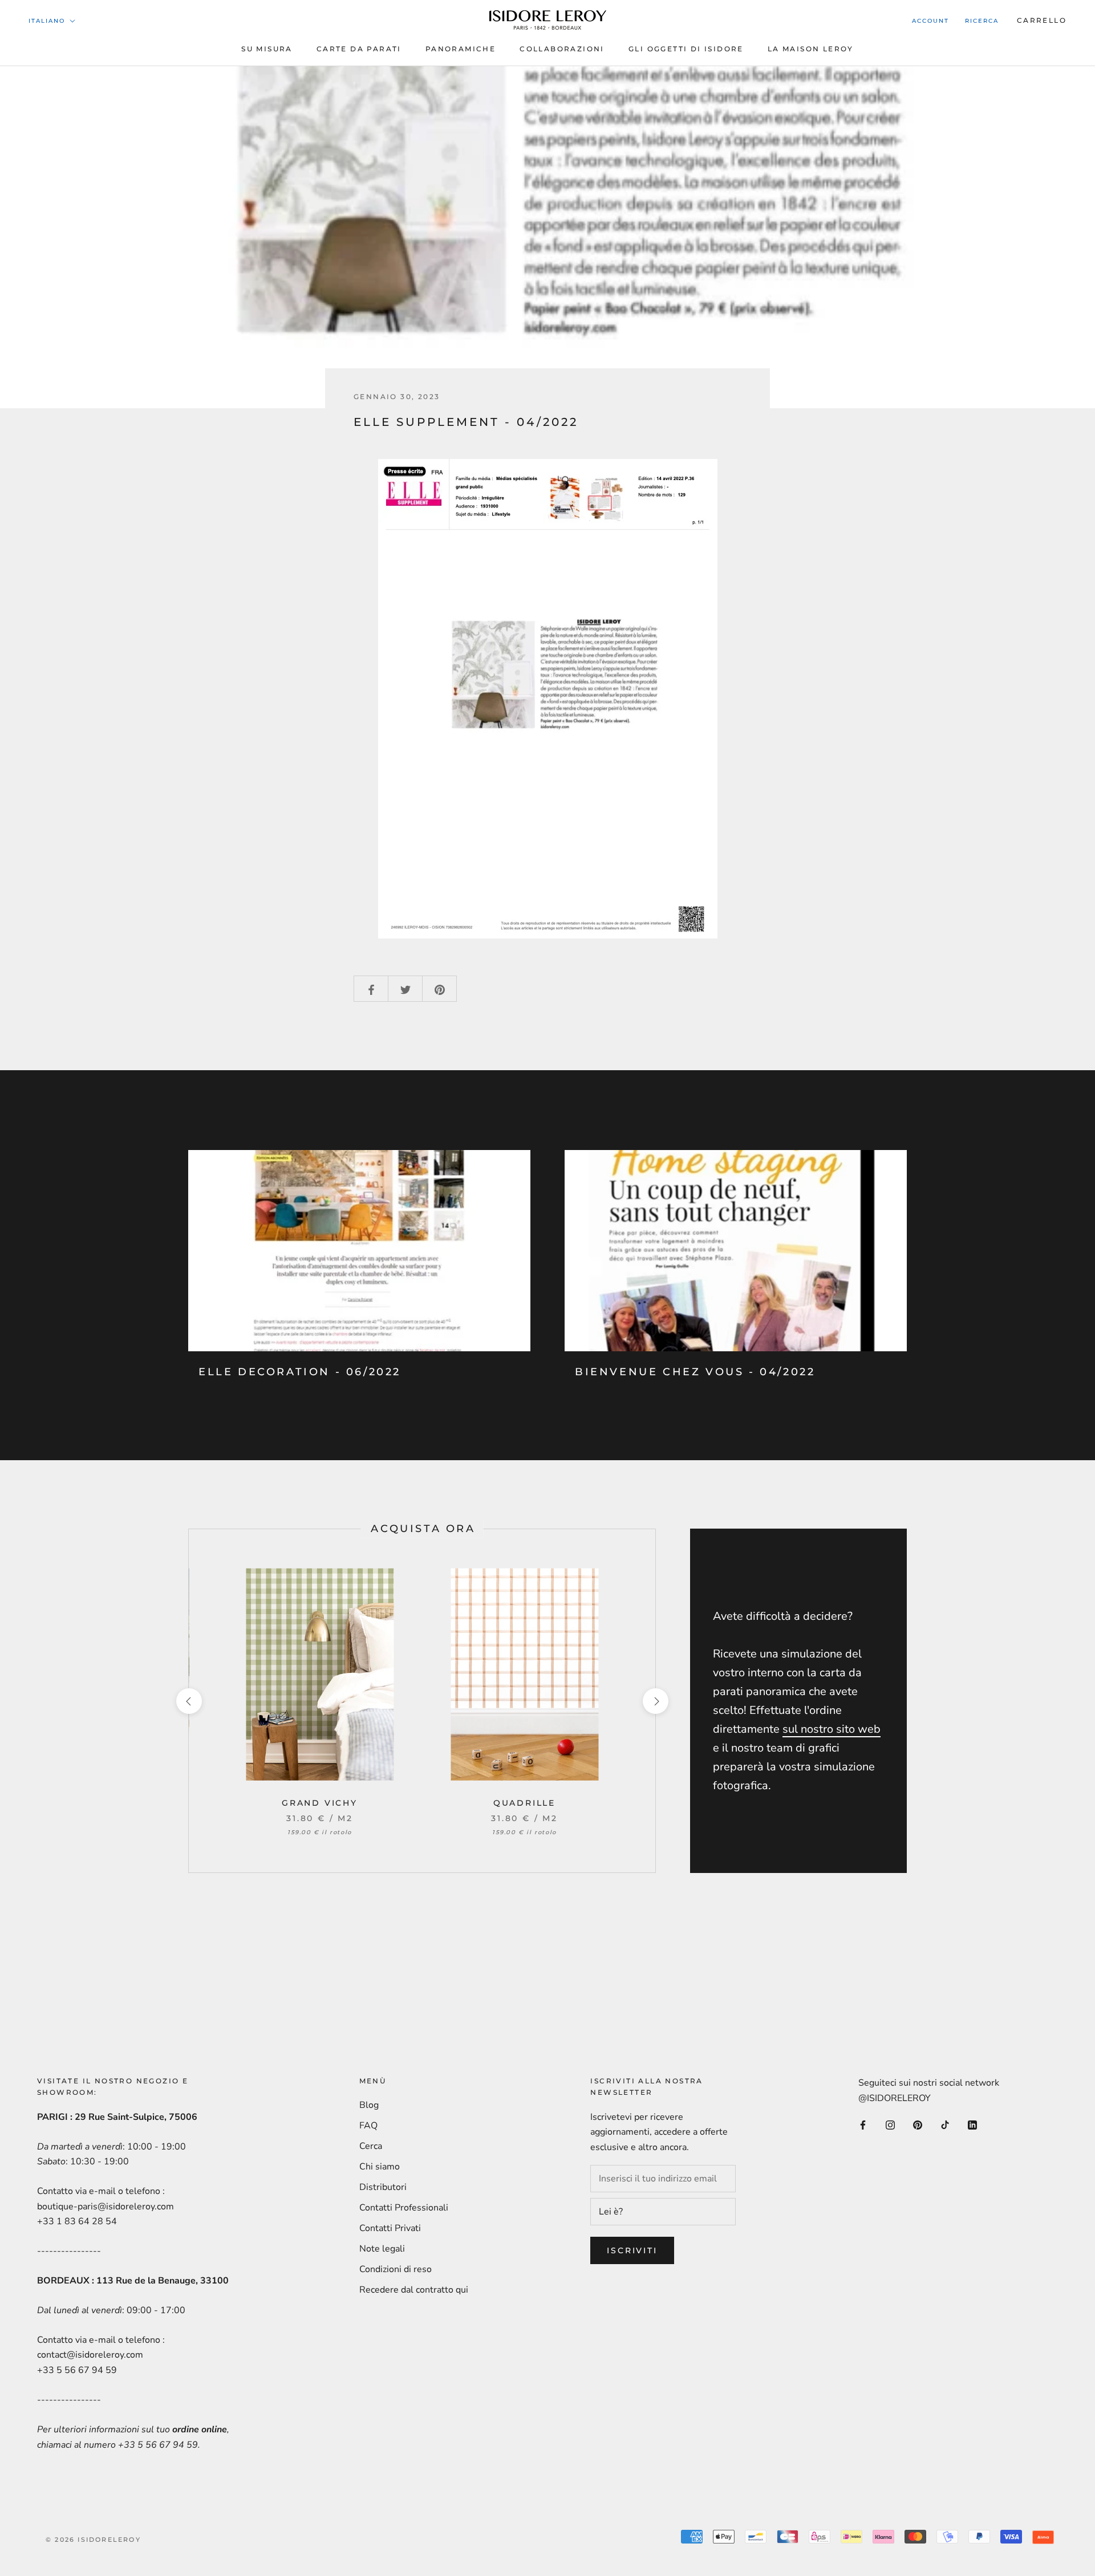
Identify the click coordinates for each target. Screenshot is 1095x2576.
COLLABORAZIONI (562, 49)
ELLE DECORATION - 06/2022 (300, 1372)
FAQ (368, 2126)
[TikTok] (945, 2124)
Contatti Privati (390, 2228)
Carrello (1042, 20)
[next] (655, 1701)
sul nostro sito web (832, 1729)
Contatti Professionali (404, 2208)
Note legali (382, 2249)
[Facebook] (863, 2124)
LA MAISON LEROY (811, 49)
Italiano (47, 21)
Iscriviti (632, 2250)
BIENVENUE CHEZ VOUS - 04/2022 (695, 1372)
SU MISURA (267, 49)
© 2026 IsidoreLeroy (93, 2540)
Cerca (371, 2146)
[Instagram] (890, 2124)
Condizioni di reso (396, 2269)
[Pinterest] (918, 2124)
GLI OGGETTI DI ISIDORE (686, 49)
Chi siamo (380, 2167)
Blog (369, 2105)
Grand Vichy (320, 1803)
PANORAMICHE (461, 49)
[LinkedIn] (972, 2124)
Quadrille (524, 1803)
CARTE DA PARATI (359, 49)
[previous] (188, 1701)
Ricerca (982, 21)
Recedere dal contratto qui (414, 2290)
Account (930, 21)
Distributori (383, 2187)
